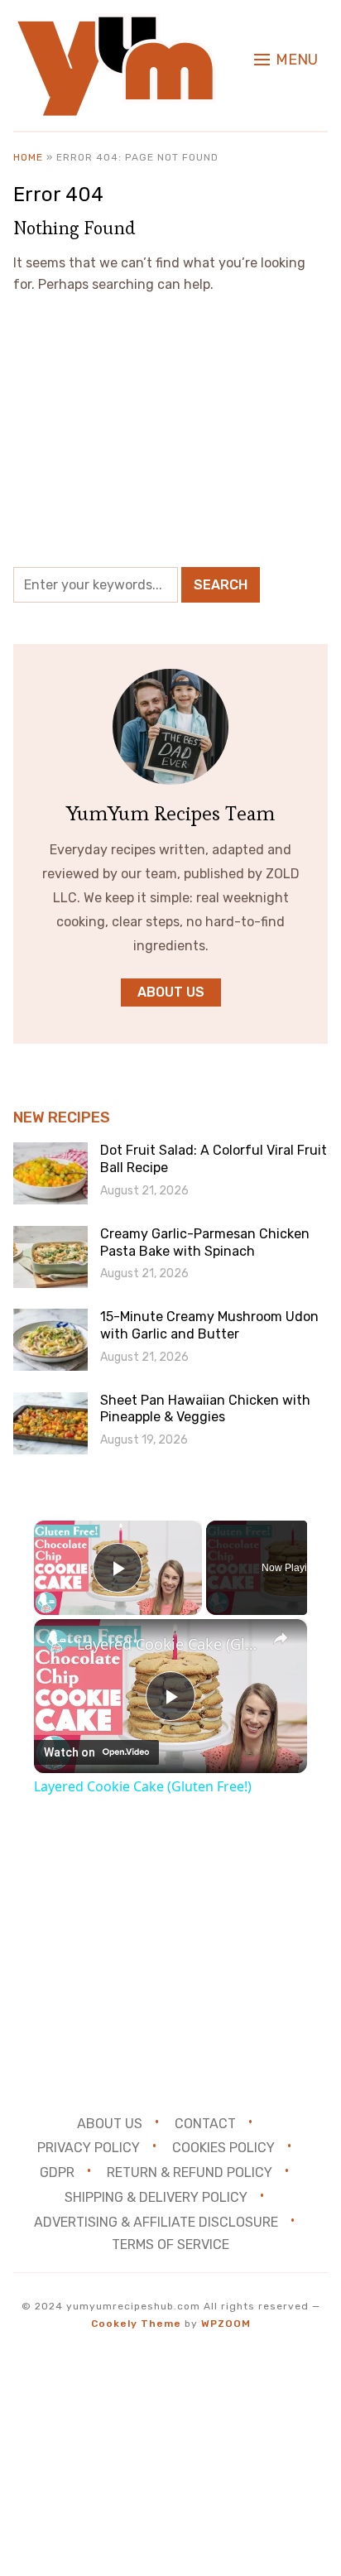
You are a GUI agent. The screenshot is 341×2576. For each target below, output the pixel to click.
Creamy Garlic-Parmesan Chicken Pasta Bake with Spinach (205, 1242)
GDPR (57, 2172)
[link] (56, 1641)
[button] (286, 60)
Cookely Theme (136, 2324)
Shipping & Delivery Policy (156, 2197)
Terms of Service (170, 2244)
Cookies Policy (223, 2148)
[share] (281, 1638)
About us (171, 992)
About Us (110, 2123)
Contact (205, 2123)
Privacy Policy (89, 2148)
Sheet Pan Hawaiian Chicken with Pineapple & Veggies (205, 1409)
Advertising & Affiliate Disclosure (156, 2222)
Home (28, 157)
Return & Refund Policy (190, 2172)
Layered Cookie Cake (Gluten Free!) (170, 1644)
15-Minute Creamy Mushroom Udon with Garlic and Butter (209, 1325)
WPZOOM (226, 2324)
